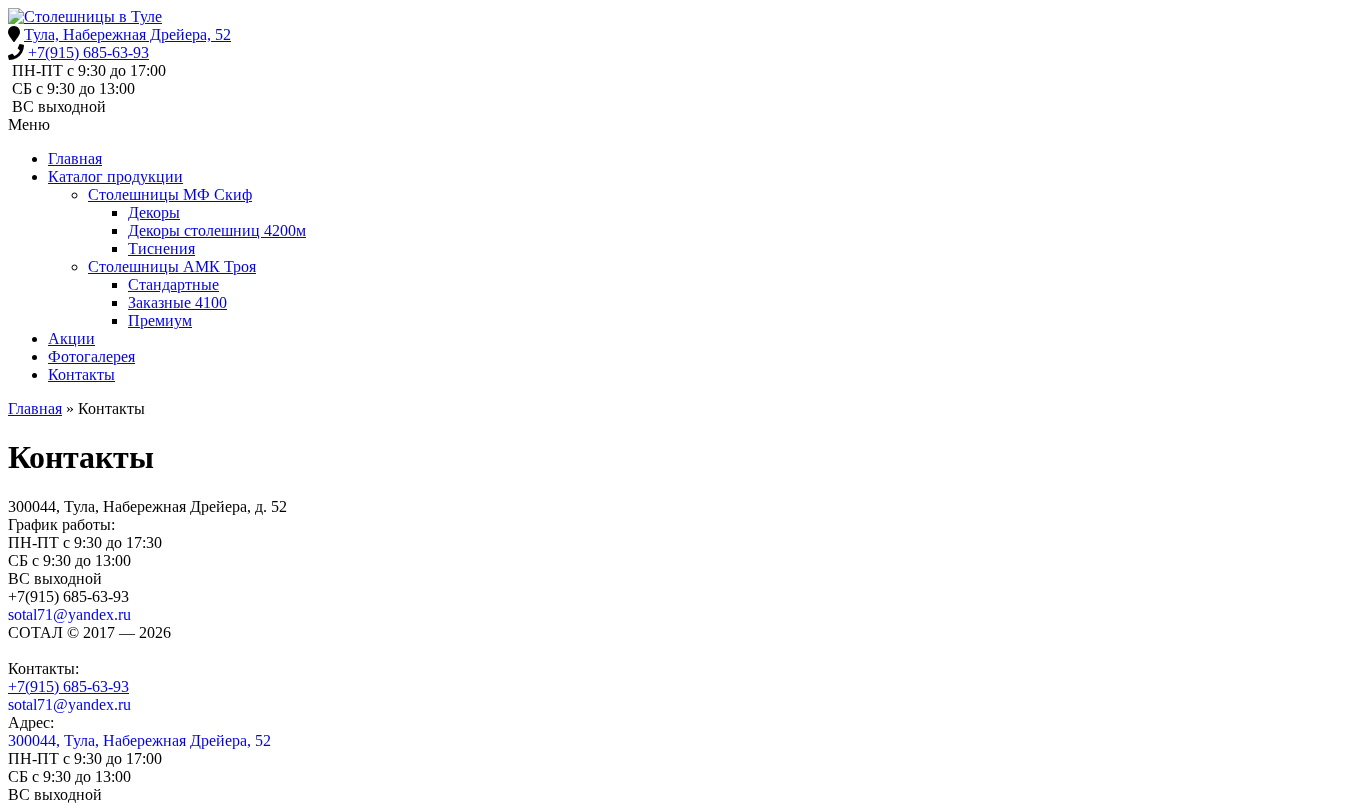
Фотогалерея (91, 356)
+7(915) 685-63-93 (88, 52)
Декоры (154, 212)
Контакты (81, 374)
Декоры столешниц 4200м (217, 230)
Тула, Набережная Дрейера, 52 (127, 34)
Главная (75, 158)
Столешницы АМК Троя (172, 266)
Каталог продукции (115, 176)
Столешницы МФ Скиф (170, 194)
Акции (71, 338)
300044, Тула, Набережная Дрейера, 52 (139, 740)
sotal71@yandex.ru (69, 614)
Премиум (160, 320)
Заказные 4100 (177, 302)
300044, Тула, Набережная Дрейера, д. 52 (147, 506)
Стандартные (173, 284)
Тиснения (161, 248)
